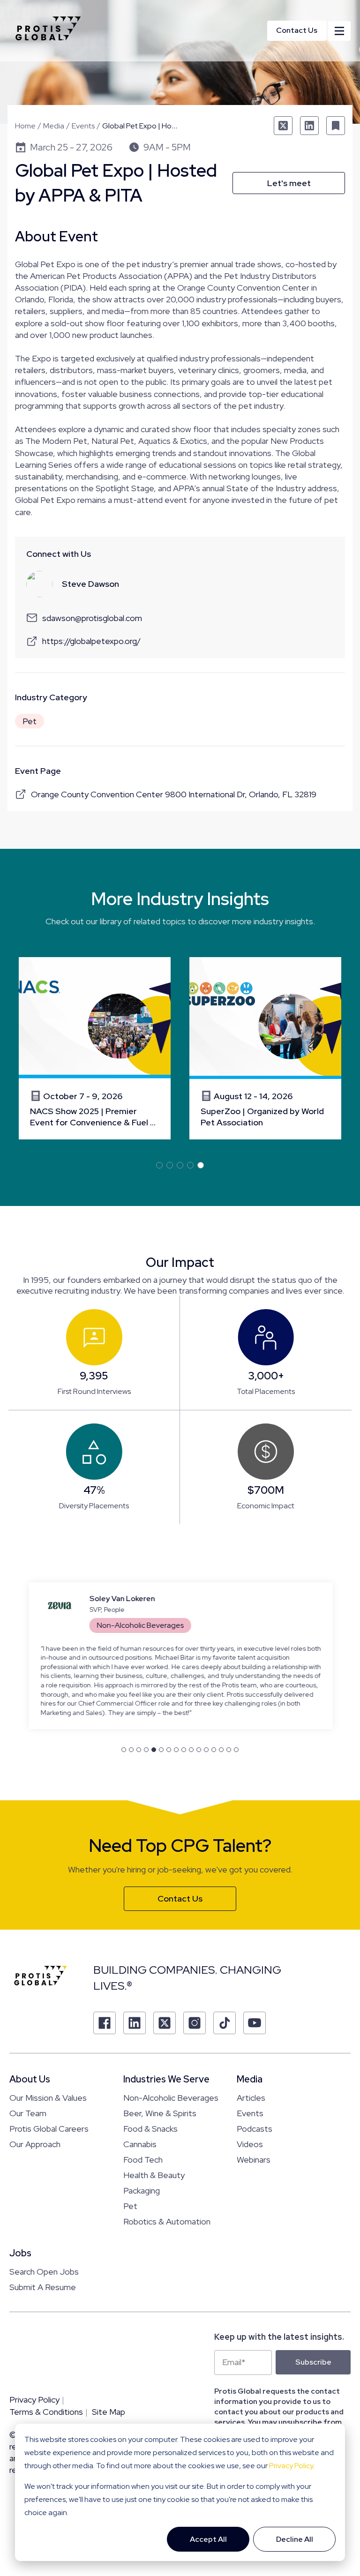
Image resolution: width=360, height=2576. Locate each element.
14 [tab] (221, 1749)
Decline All (295, 2539)
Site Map (109, 2411)
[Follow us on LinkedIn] (135, 2022)
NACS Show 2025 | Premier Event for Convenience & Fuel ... (93, 1117)
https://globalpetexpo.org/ (91, 641)
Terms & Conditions (46, 2411)
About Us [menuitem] (30, 2079)
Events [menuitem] (250, 2113)
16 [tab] (236, 1749)
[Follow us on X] (165, 2022)
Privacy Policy (291, 2466)
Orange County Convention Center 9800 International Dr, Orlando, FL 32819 (174, 794)
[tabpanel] (95, 1048)
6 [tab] (161, 1749)
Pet (30, 721)
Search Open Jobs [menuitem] (44, 2271)
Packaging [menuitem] (142, 2190)
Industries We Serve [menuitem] (166, 2079)
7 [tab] (169, 1749)
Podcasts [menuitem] (255, 2128)
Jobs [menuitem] (20, 2253)
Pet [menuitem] (130, 2205)
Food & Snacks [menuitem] (150, 2128)
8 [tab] (176, 1749)
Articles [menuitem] (251, 2097)
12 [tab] (206, 1749)
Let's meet (289, 183)
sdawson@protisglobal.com (92, 618)
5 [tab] (201, 1165)
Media (54, 126)
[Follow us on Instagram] (195, 2022)
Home (25, 126)
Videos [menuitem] (250, 2144)
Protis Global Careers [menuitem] (49, 2128)
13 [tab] (214, 1749)
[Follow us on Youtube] (255, 2022)
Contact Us (297, 30)
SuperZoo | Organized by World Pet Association (262, 1117)
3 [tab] (180, 1165)
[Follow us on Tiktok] (225, 2022)
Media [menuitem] (250, 2079)
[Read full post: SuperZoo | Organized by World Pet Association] (265, 1018)
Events (83, 126)
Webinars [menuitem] (254, 2159)
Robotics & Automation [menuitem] (167, 2221)
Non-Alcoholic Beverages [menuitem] (171, 2097)
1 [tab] (159, 1165)
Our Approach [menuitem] (35, 2144)
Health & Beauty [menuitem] (154, 2175)
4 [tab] (190, 1165)
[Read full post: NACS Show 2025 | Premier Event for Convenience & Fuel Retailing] (95, 1018)
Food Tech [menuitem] (143, 2159)
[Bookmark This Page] (336, 126)
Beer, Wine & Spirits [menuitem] (160, 2113)
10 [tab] (191, 1749)
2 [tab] (170, 1165)
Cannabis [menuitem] (140, 2144)
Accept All (208, 2539)
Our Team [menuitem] (28, 2113)
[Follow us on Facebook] (105, 2022)
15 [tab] (229, 1749)
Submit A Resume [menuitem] (43, 2287)
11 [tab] (199, 1749)
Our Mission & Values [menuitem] (48, 2097)
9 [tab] (184, 1749)
